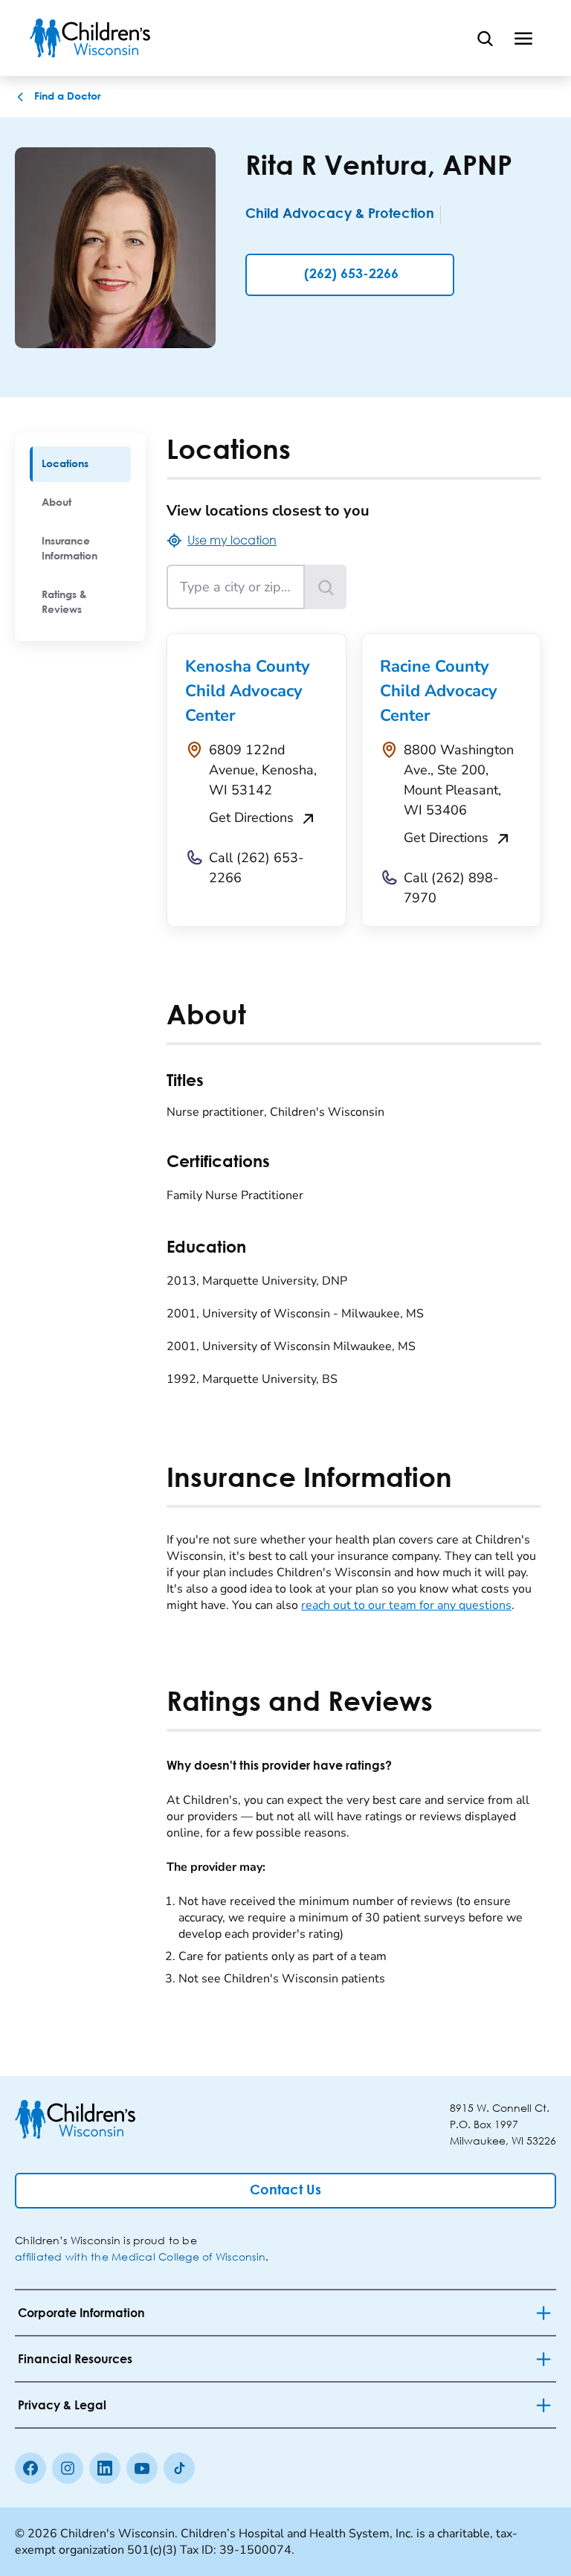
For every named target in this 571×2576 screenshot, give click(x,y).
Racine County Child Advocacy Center (439, 691)
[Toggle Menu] (523, 38)
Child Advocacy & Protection (340, 214)
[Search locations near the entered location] (326, 587)
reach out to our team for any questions (406, 1605)
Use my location (232, 540)
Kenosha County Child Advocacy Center (248, 691)
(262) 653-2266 (351, 274)
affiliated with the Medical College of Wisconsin (140, 2257)
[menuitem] (80, 464)
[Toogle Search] (485, 38)
